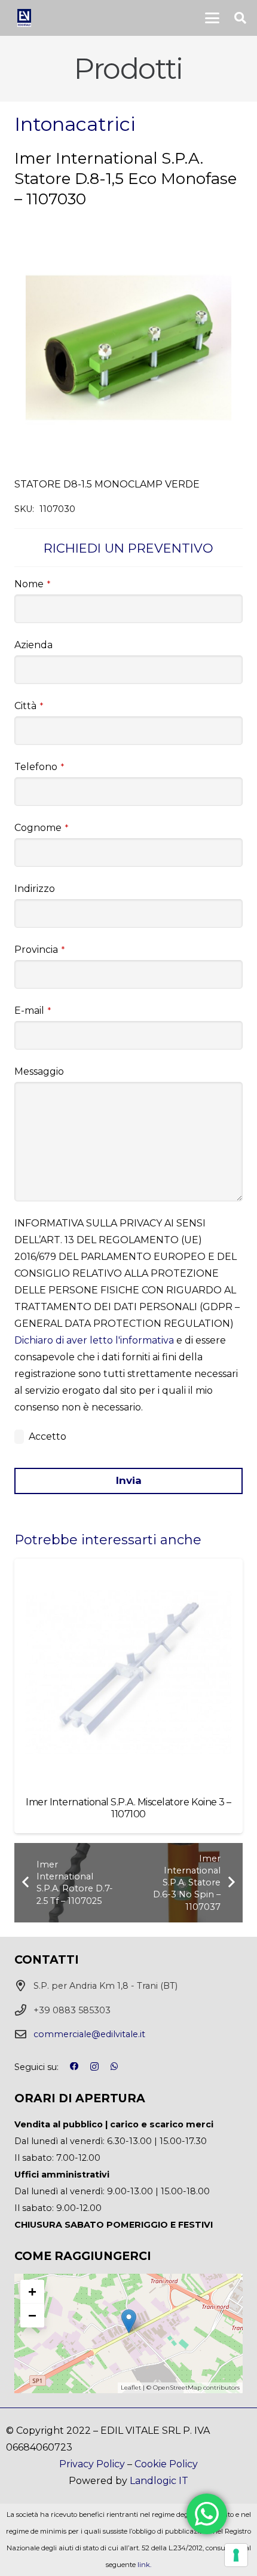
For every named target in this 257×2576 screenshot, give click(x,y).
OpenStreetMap (177, 2388)
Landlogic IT (159, 2481)
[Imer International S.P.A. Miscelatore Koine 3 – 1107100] (128, 1673)
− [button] (32, 2315)
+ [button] (32, 2291)
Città (29, 706)
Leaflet (131, 2388)
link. (144, 2565)
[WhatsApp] (114, 2066)
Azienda (33, 645)
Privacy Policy (92, 2464)
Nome (32, 584)
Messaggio (39, 1071)
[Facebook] (74, 2066)
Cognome (41, 828)
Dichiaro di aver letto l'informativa (94, 1340)
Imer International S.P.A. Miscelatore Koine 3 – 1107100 (128, 1808)
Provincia (39, 950)
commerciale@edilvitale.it (89, 2034)
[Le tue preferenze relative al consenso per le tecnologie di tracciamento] (236, 2555)
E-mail (33, 1011)
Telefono (39, 767)
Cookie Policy (166, 2464)
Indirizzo (35, 889)
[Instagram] (94, 2067)
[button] (212, 18)
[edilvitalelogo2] (24, 18)
